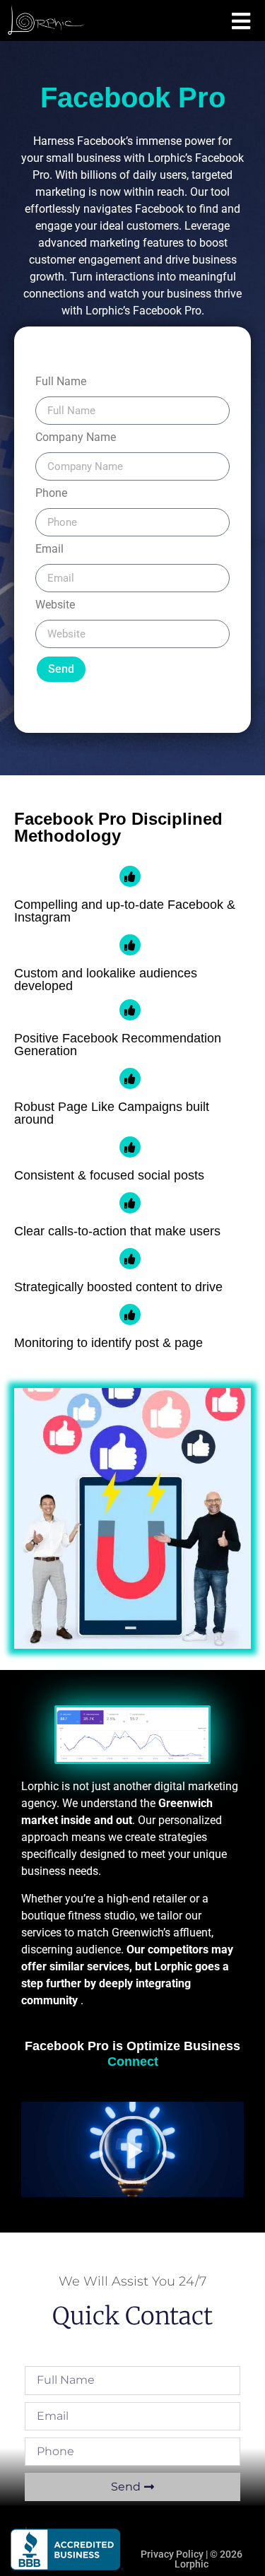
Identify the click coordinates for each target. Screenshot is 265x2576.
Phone (51, 494)
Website (55, 605)
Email (49, 549)
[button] (133, 2150)
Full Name (61, 382)
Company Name (76, 438)
